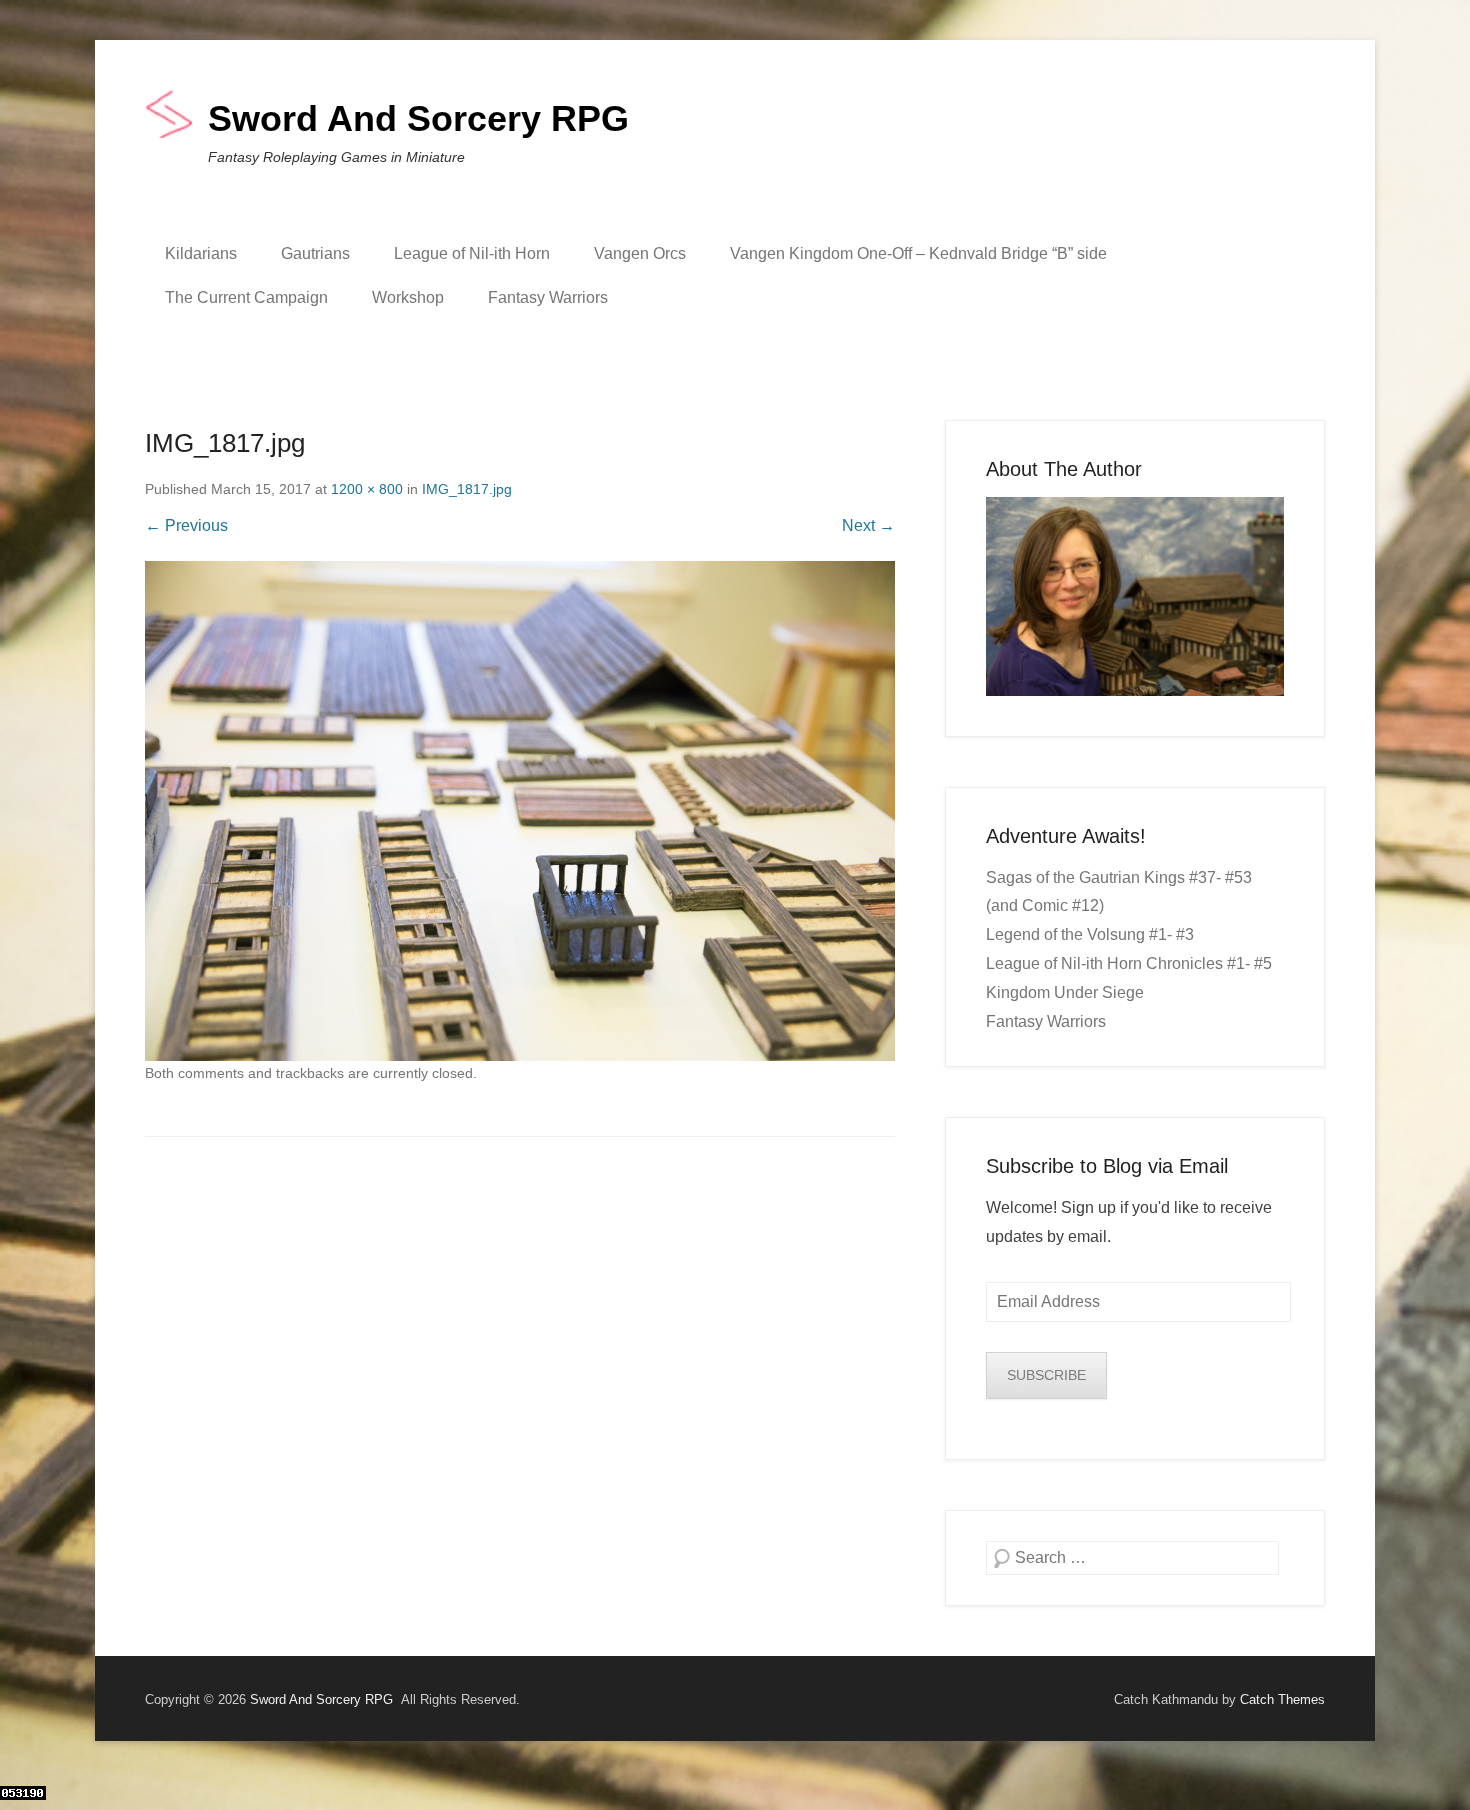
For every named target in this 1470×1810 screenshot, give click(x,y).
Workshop (408, 297)
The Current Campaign (246, 297)
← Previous (186, 525)
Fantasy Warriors (548, 297)
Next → (868, 525)
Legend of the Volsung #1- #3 (1090, 934)
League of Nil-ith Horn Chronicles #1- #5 (1129, 963)
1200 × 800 (367, 489)
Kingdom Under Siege (1065, 992)
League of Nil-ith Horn (472, 253)
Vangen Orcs (640, 253)
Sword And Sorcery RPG (418, 118)
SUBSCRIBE (1046, 1375)
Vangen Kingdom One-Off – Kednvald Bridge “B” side (918, 253)
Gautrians (315, 253)
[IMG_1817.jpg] (520, 811)
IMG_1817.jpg (467, 489)
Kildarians (201, 253)
